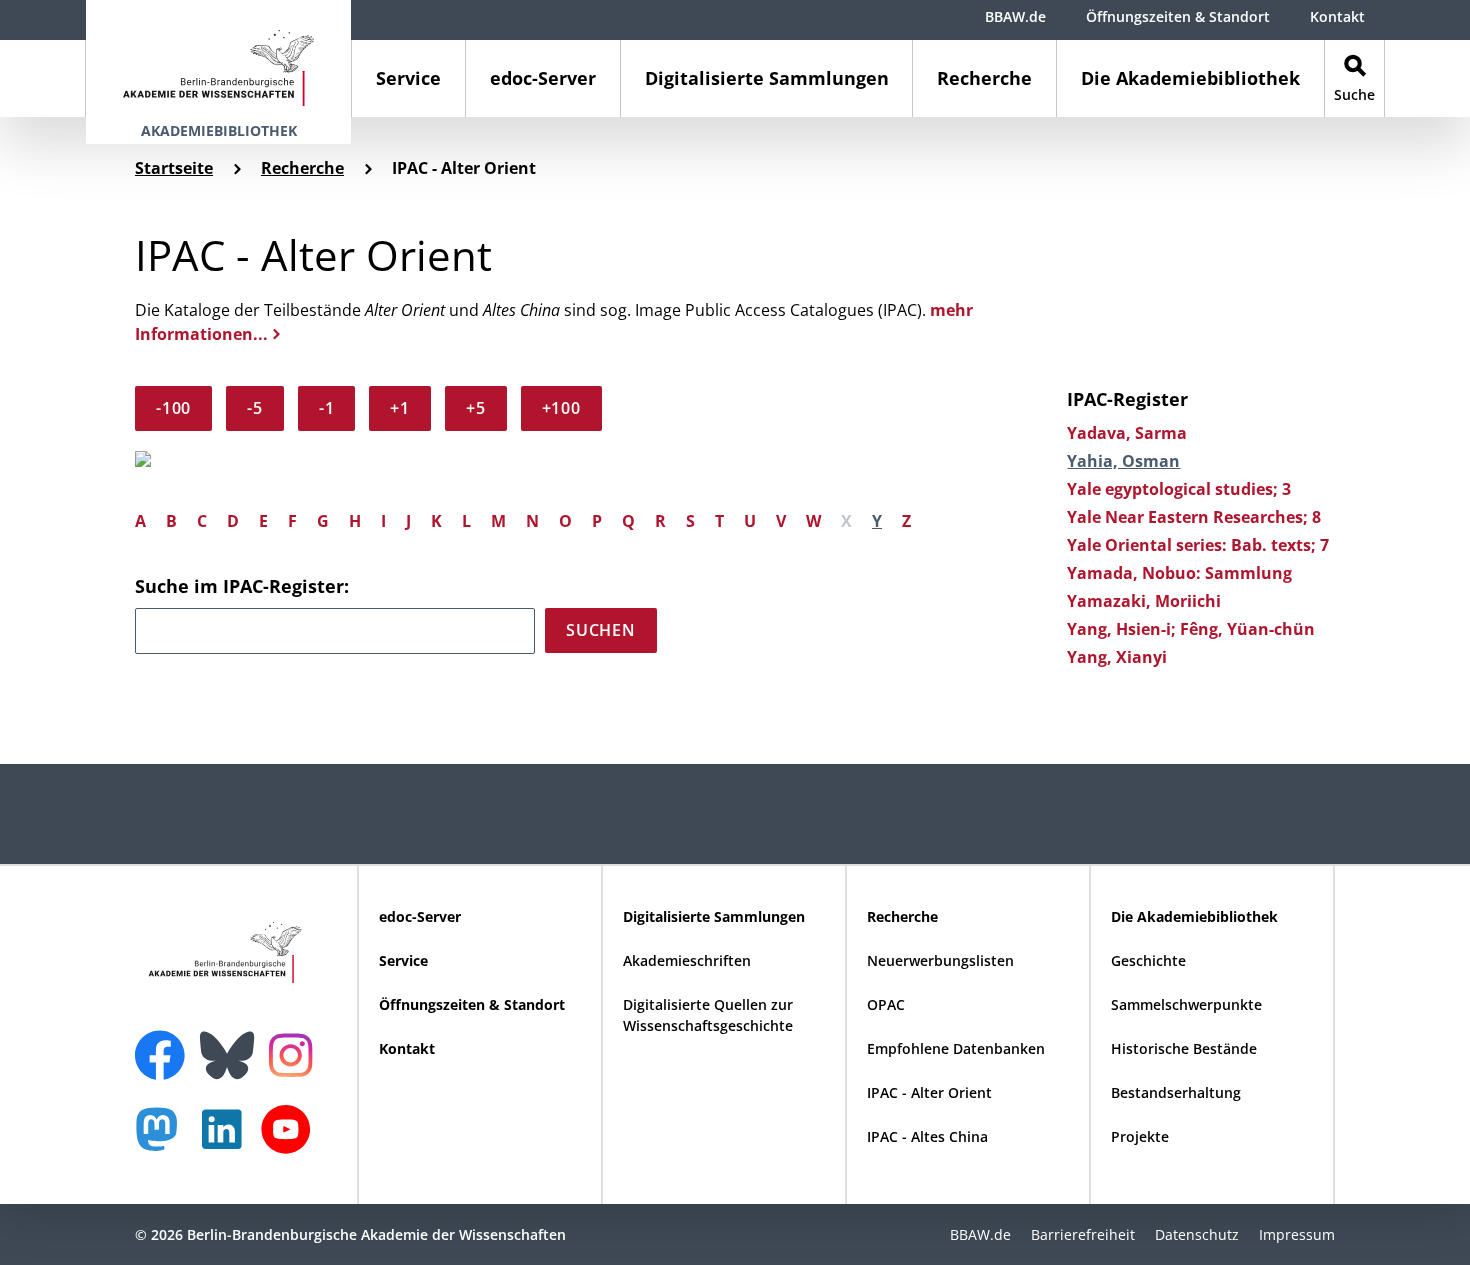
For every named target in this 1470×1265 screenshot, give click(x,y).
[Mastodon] (164, 1139)
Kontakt (1337, 16)
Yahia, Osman (1123, 461)
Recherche (984, 78)
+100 (561, 408)
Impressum (1297, 1234)
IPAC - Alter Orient (929, 1092)
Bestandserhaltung (1176, 1092)
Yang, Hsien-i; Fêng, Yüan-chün (1191, 629)
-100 (173, 408)
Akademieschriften (687, 960)
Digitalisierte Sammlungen (767, 78)
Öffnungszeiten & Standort (1178, 16)
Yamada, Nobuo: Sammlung (1179, 573)
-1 (327, 408)
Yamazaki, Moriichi (1144, 601)
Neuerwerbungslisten (940, 960)
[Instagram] (295, 1053)
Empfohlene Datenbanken (956, 1048)
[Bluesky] (232, 1043)
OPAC (886, 1004)
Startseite (174, 168)
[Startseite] (218, 58)
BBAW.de (1015, 16)
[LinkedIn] (227, 1139)
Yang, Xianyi (1117, 657)
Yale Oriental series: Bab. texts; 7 (1198, 545)
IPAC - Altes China (927, 1136)
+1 (400, 408)
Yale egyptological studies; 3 (1179, 489)
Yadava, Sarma (1127, 433)
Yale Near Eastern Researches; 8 (1194, 517)
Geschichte (1148, 960)
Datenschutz (1197, 1234)
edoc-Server (543, 78)
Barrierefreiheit (1083, 1234)
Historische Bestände (1184, 1048)
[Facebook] (165, 1043)
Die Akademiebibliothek (1190, 78)
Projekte (1140, 1136)
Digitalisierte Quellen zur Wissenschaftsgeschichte (708, 1015)
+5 (476, 408)
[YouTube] (291, 1139)
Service (408, 78)
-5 (255, 408)
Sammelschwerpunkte (1186, 1004)
